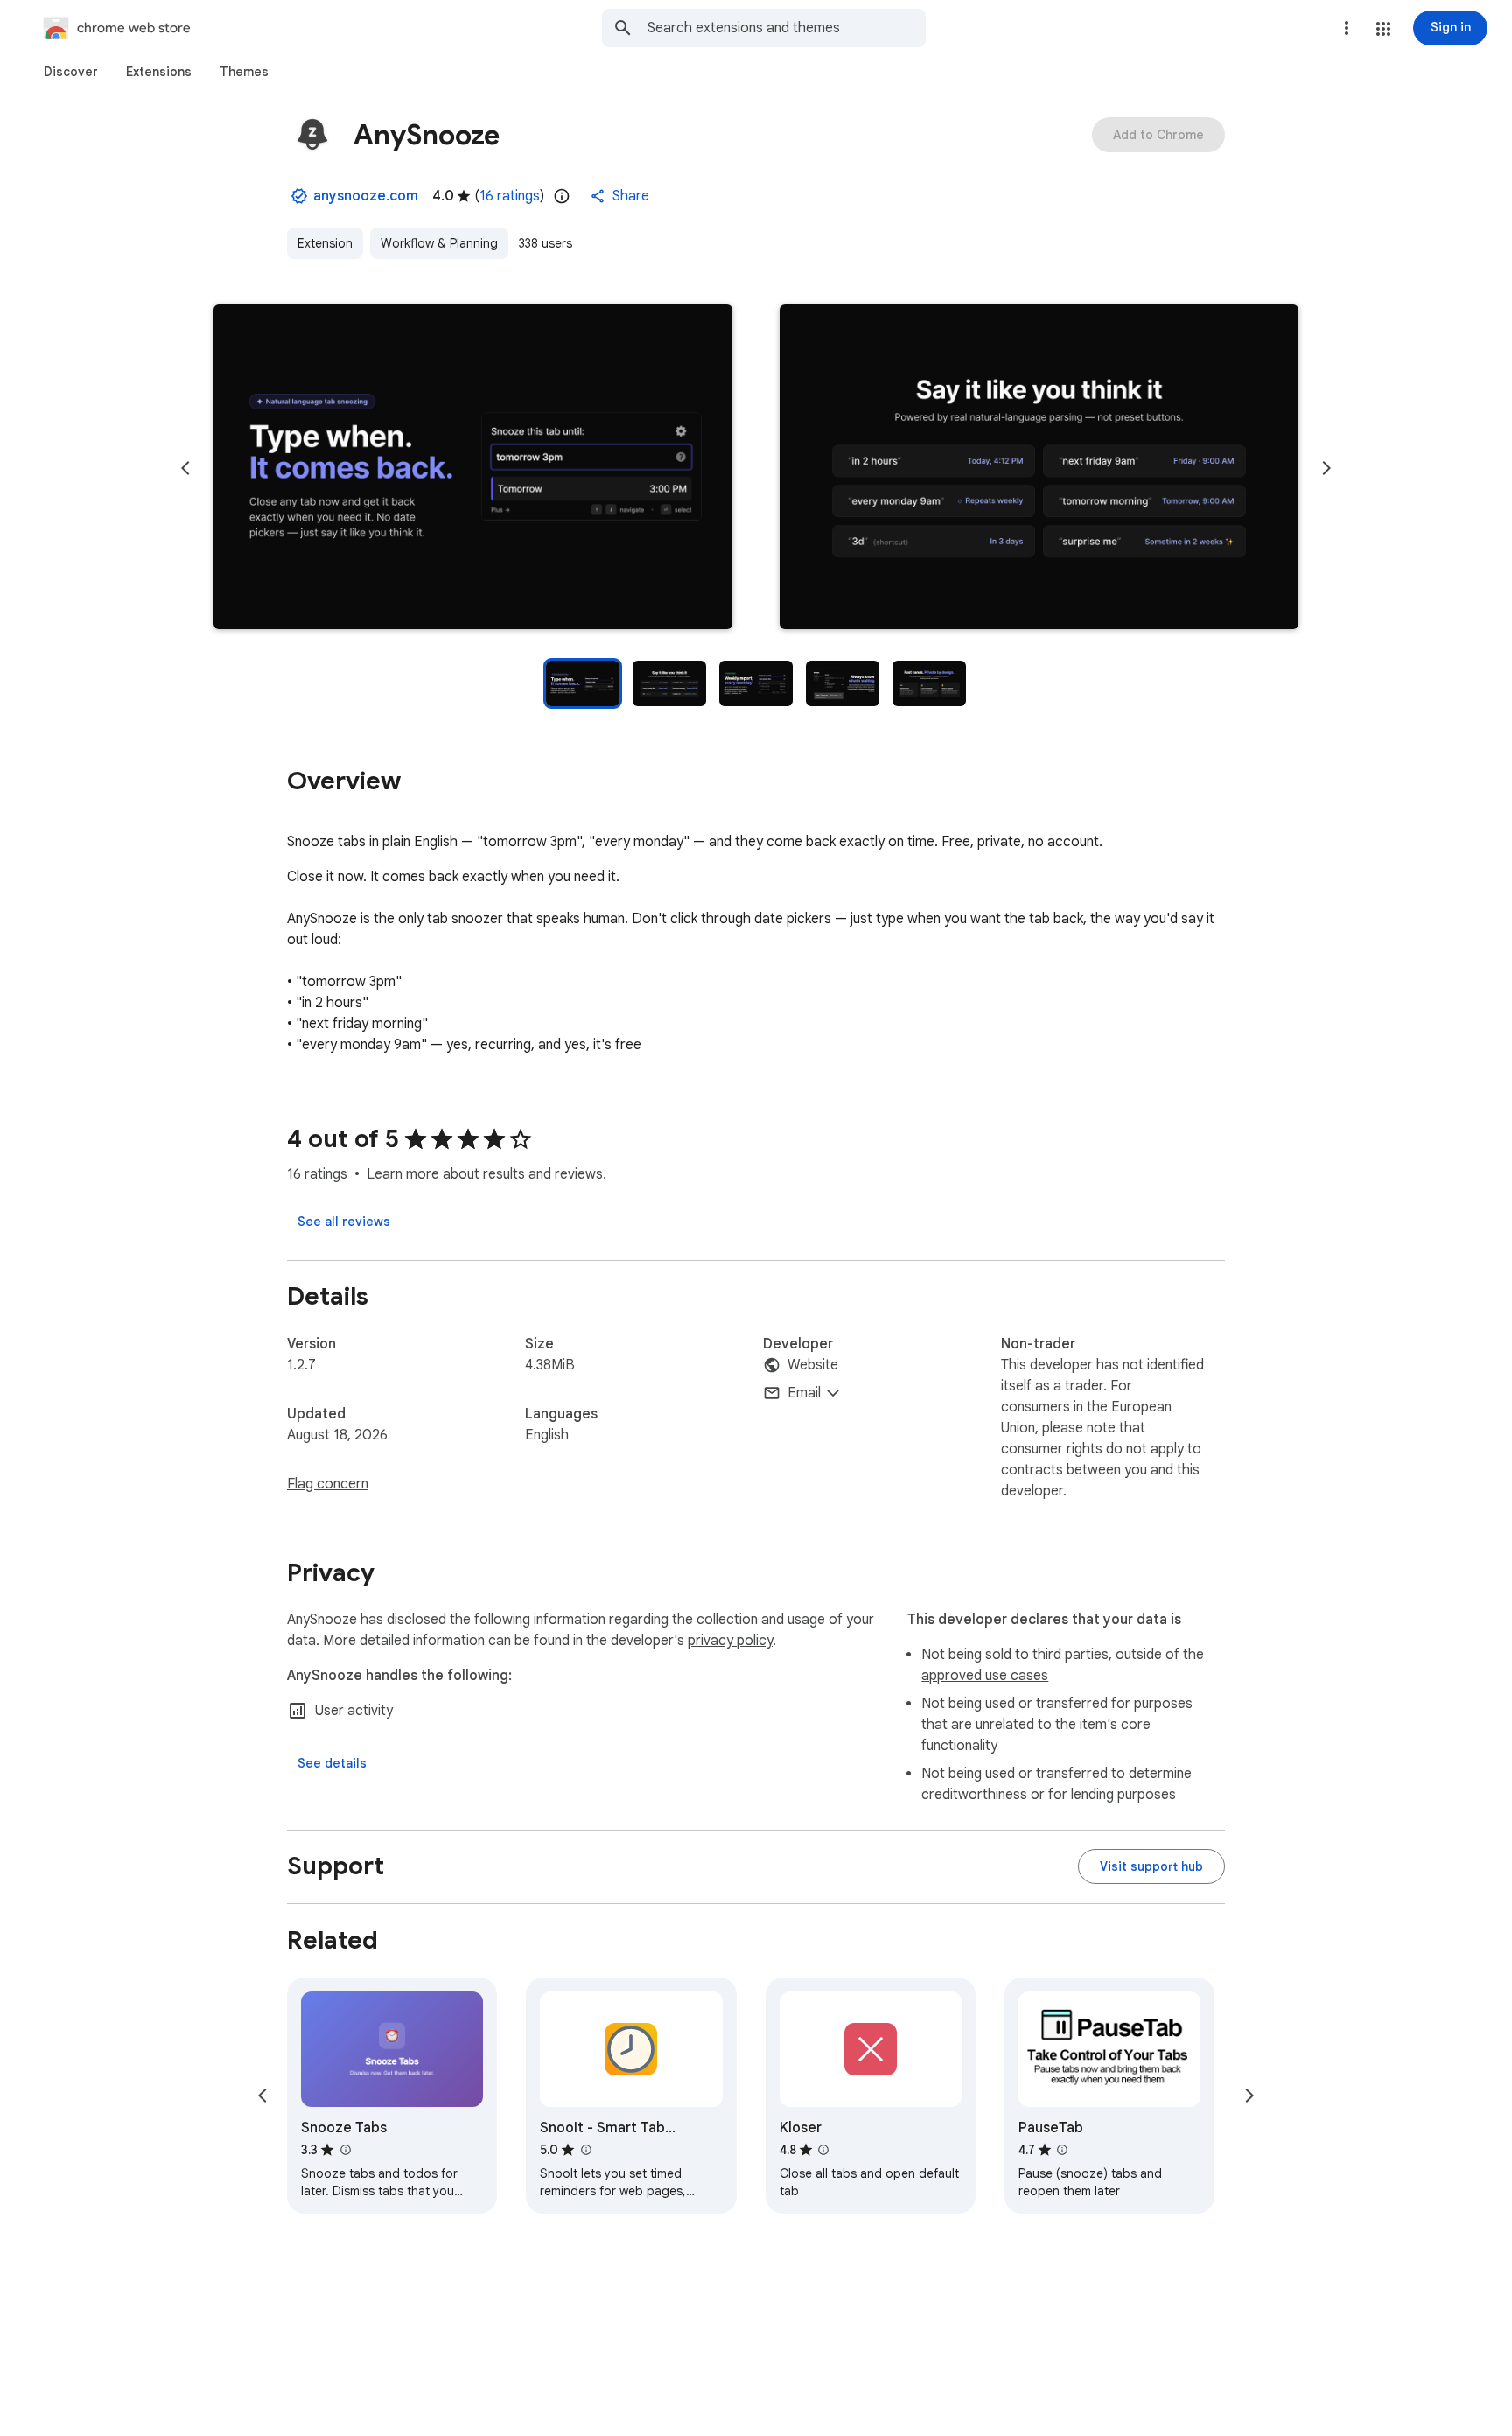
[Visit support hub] (1151, 1866)
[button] (1383, 29)
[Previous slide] (185, 468)
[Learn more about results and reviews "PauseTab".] (1062, 2150)
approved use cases (985, 1676)
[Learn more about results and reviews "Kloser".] (823, 2150)
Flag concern (328, 1484)
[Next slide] (1326, 468)
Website (813, 1365)
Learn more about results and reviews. (486, 1174)
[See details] (332, 1763)
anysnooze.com (366, 196)
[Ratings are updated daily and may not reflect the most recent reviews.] (562, 196)
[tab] (71, 72)
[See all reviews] (344, 1221)
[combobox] (787, 28)
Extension (325, 243)
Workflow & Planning (439, 243)
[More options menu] (1347, 28)
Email (804, 1393)
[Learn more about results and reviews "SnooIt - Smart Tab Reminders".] (585, 2150)
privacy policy (730, 1641)
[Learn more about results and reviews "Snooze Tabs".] (345, 2150)
